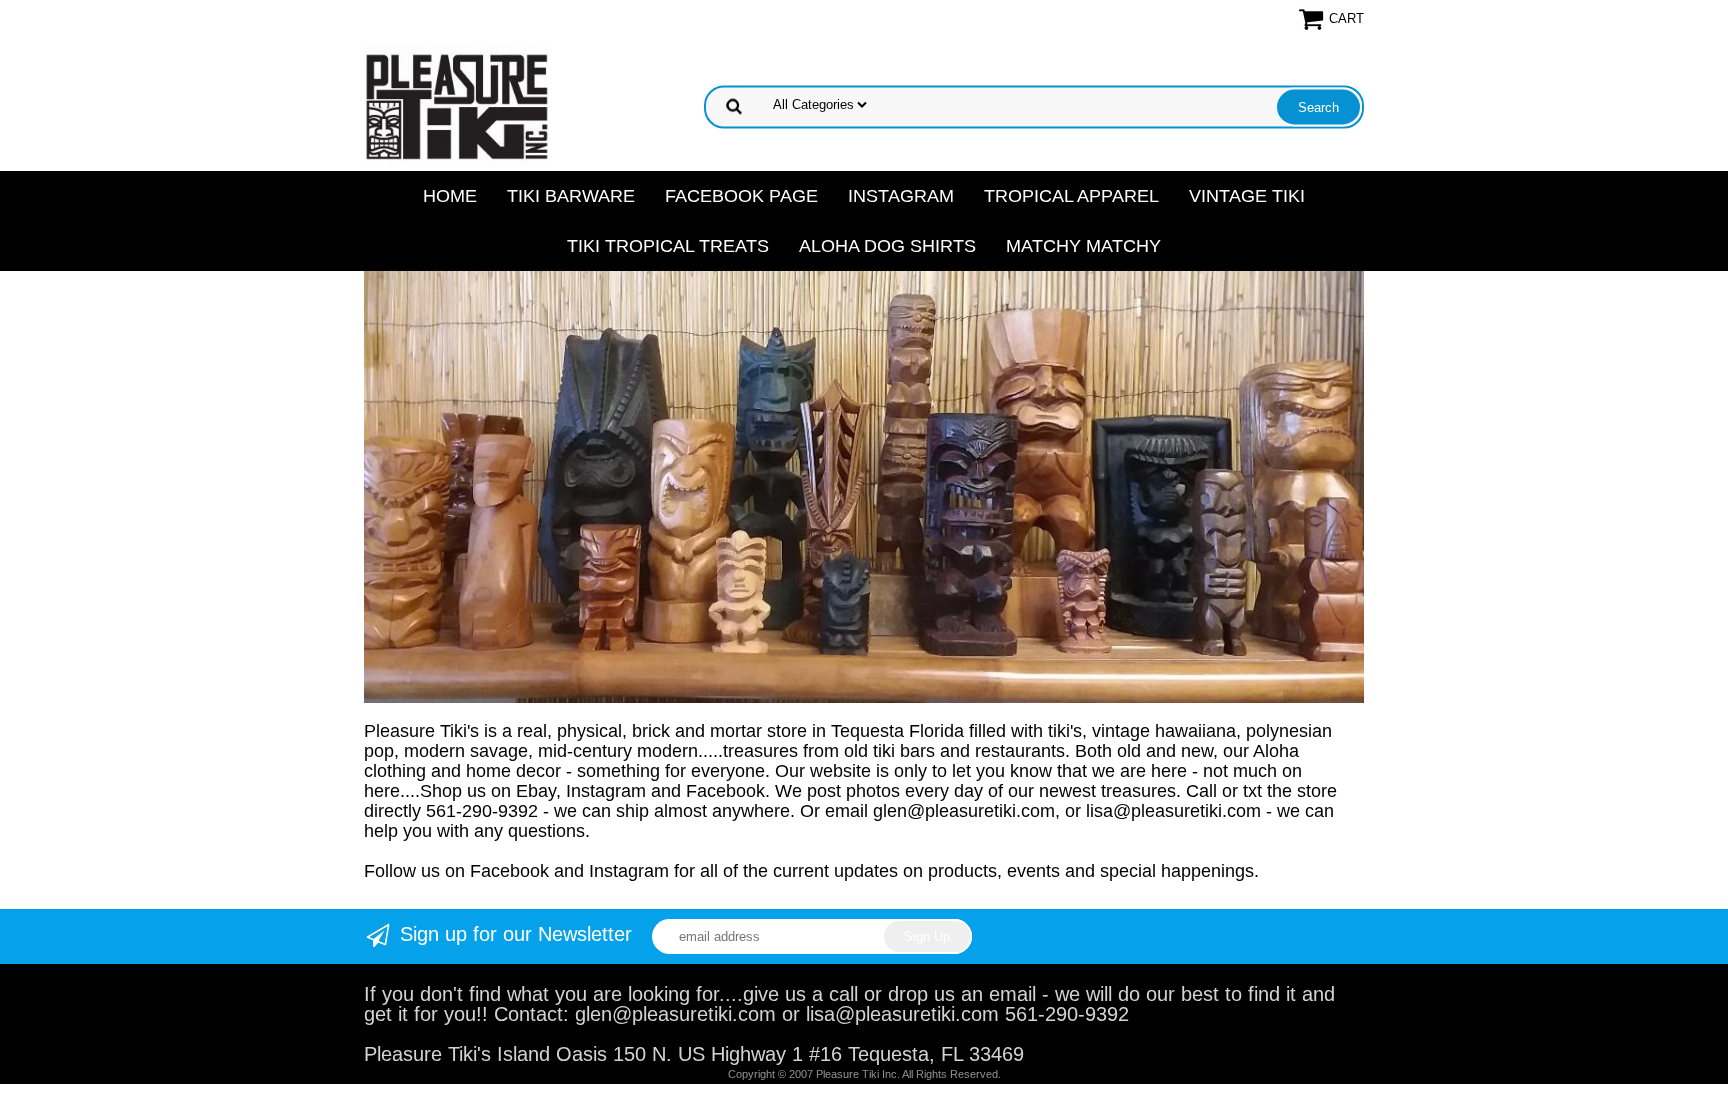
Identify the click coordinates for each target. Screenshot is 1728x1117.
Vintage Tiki (1247, 196)
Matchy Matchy (1083, 246)
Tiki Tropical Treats (668, 246)
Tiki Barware (571, 196)
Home (450, 196)
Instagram (901, 196)
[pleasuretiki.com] (456, 105)
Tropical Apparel (1071, 196)
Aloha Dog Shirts (887, 246)
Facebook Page (741, 196)
